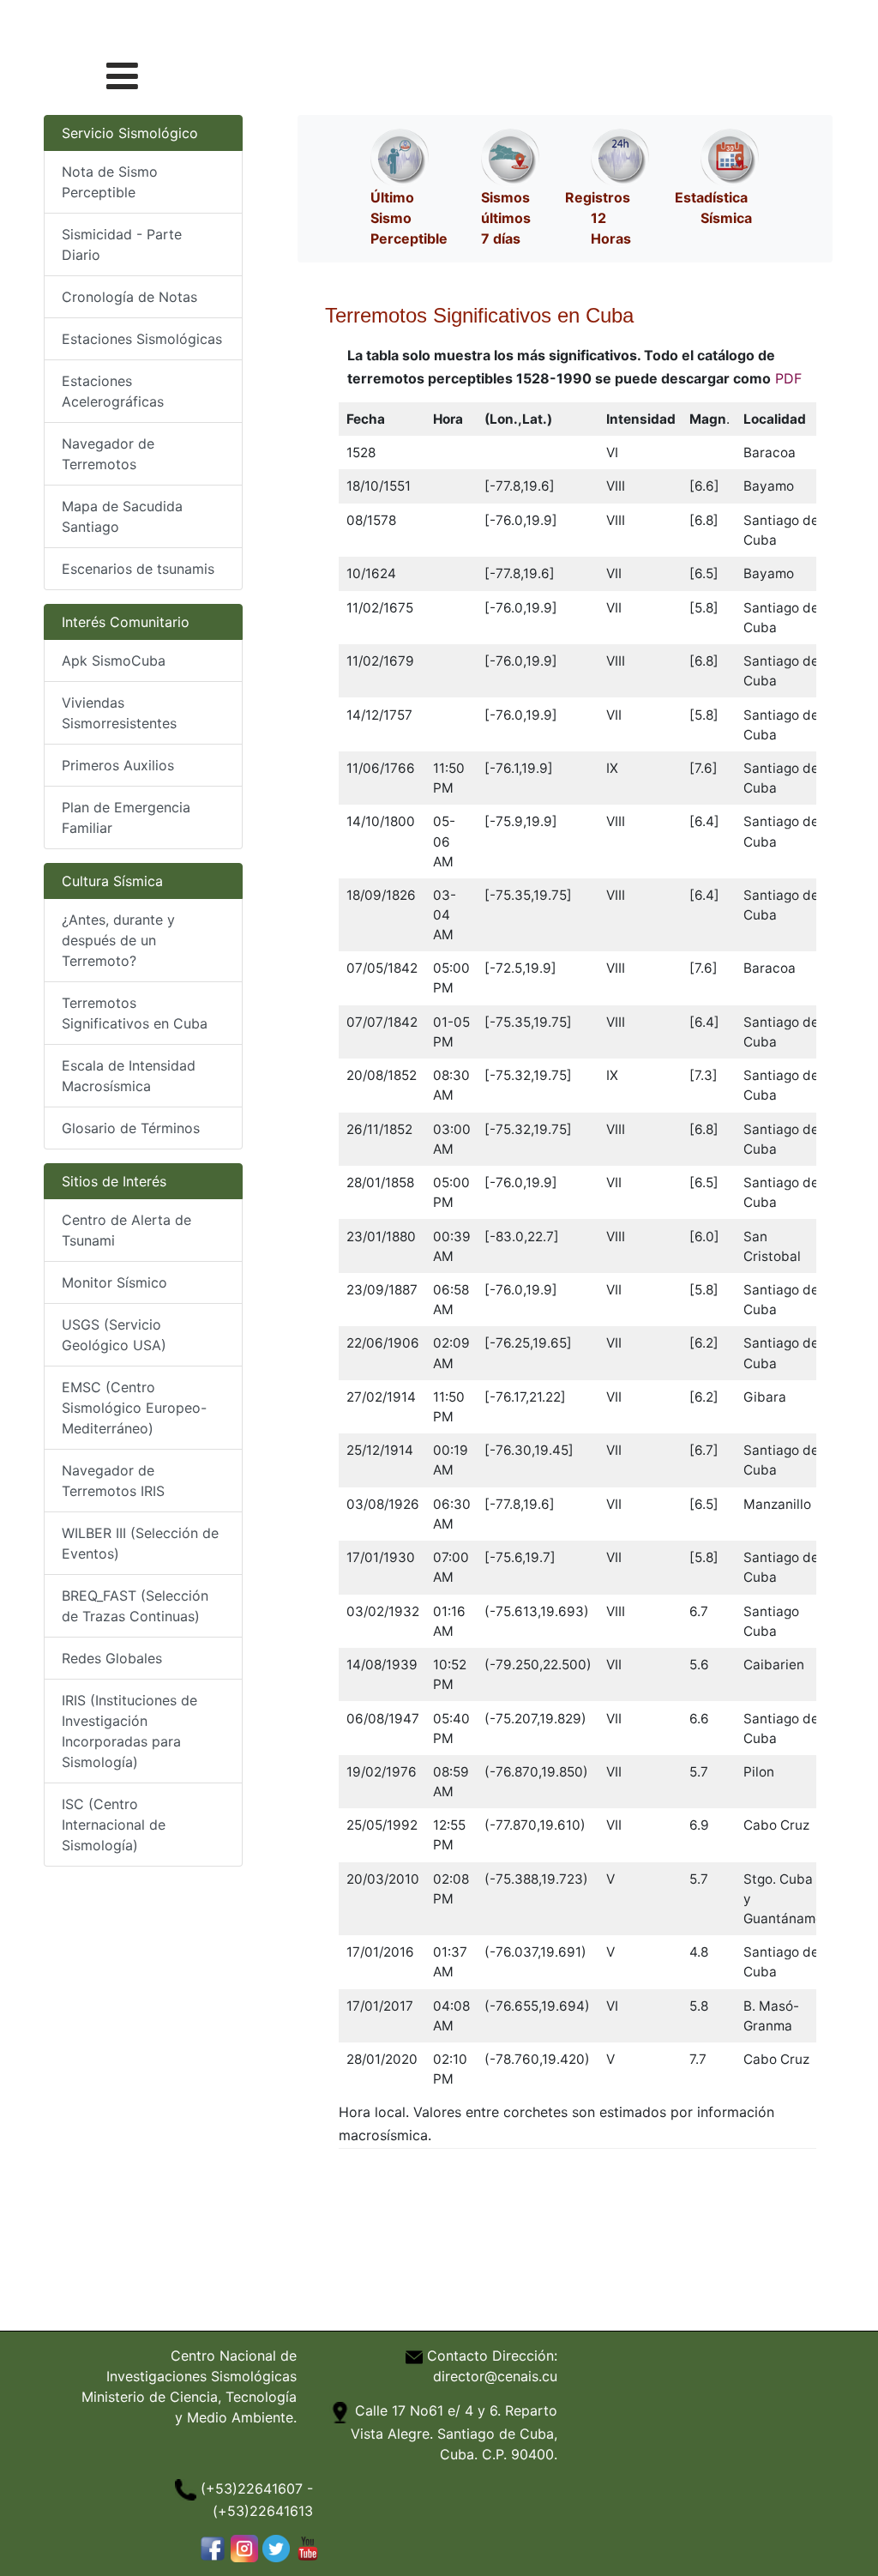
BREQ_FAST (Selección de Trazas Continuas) (135, 1606)
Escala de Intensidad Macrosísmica (129, 1076)
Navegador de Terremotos (108, 454)
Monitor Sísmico (114, 1282)
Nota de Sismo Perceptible (110, 182)
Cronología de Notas (129, 297)
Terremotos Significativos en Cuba (135, 1013)
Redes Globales (112, 1658)
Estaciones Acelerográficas (113, 391)
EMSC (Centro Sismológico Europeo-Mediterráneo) (134, 1408)
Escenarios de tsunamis (138, 569)
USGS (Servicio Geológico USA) (114, 1335)
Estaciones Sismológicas (142, 339)
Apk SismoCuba (114, 661)
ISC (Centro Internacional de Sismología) (114, 1825)
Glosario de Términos (131, 1128)
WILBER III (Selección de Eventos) (140, 1543)
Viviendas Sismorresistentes (119, 713)
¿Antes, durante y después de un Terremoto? (118, 940)
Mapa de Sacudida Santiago (122, 516)
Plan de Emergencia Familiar (126, 817)
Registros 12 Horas (598, 218)
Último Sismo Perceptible (409, 218)
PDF (788, 378)
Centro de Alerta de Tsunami (126, 1230)
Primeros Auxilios (118, 765)
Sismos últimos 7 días (506, 218)
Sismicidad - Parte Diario (122, 244)
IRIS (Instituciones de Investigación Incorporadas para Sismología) (129, 1731)
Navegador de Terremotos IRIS (113, 1481)
